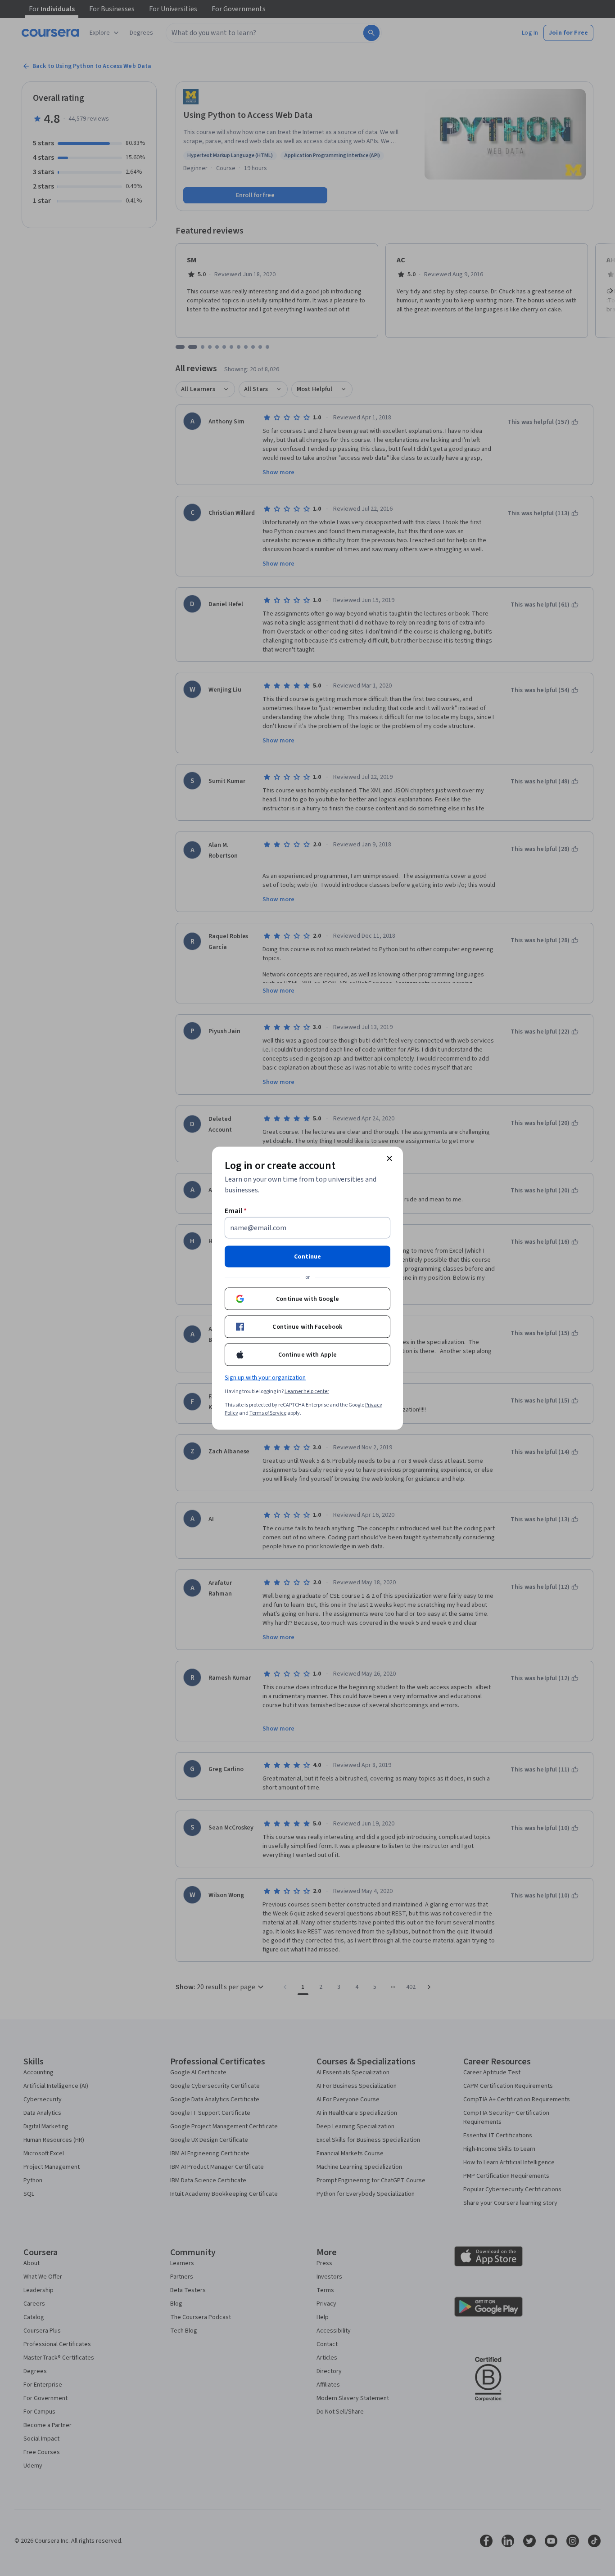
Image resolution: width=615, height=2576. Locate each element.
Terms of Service (268, 1413)
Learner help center (307, 1391)
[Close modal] (389, 1158)
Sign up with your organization (265, 1377)
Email (236, 1210)
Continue (307, 1256)
